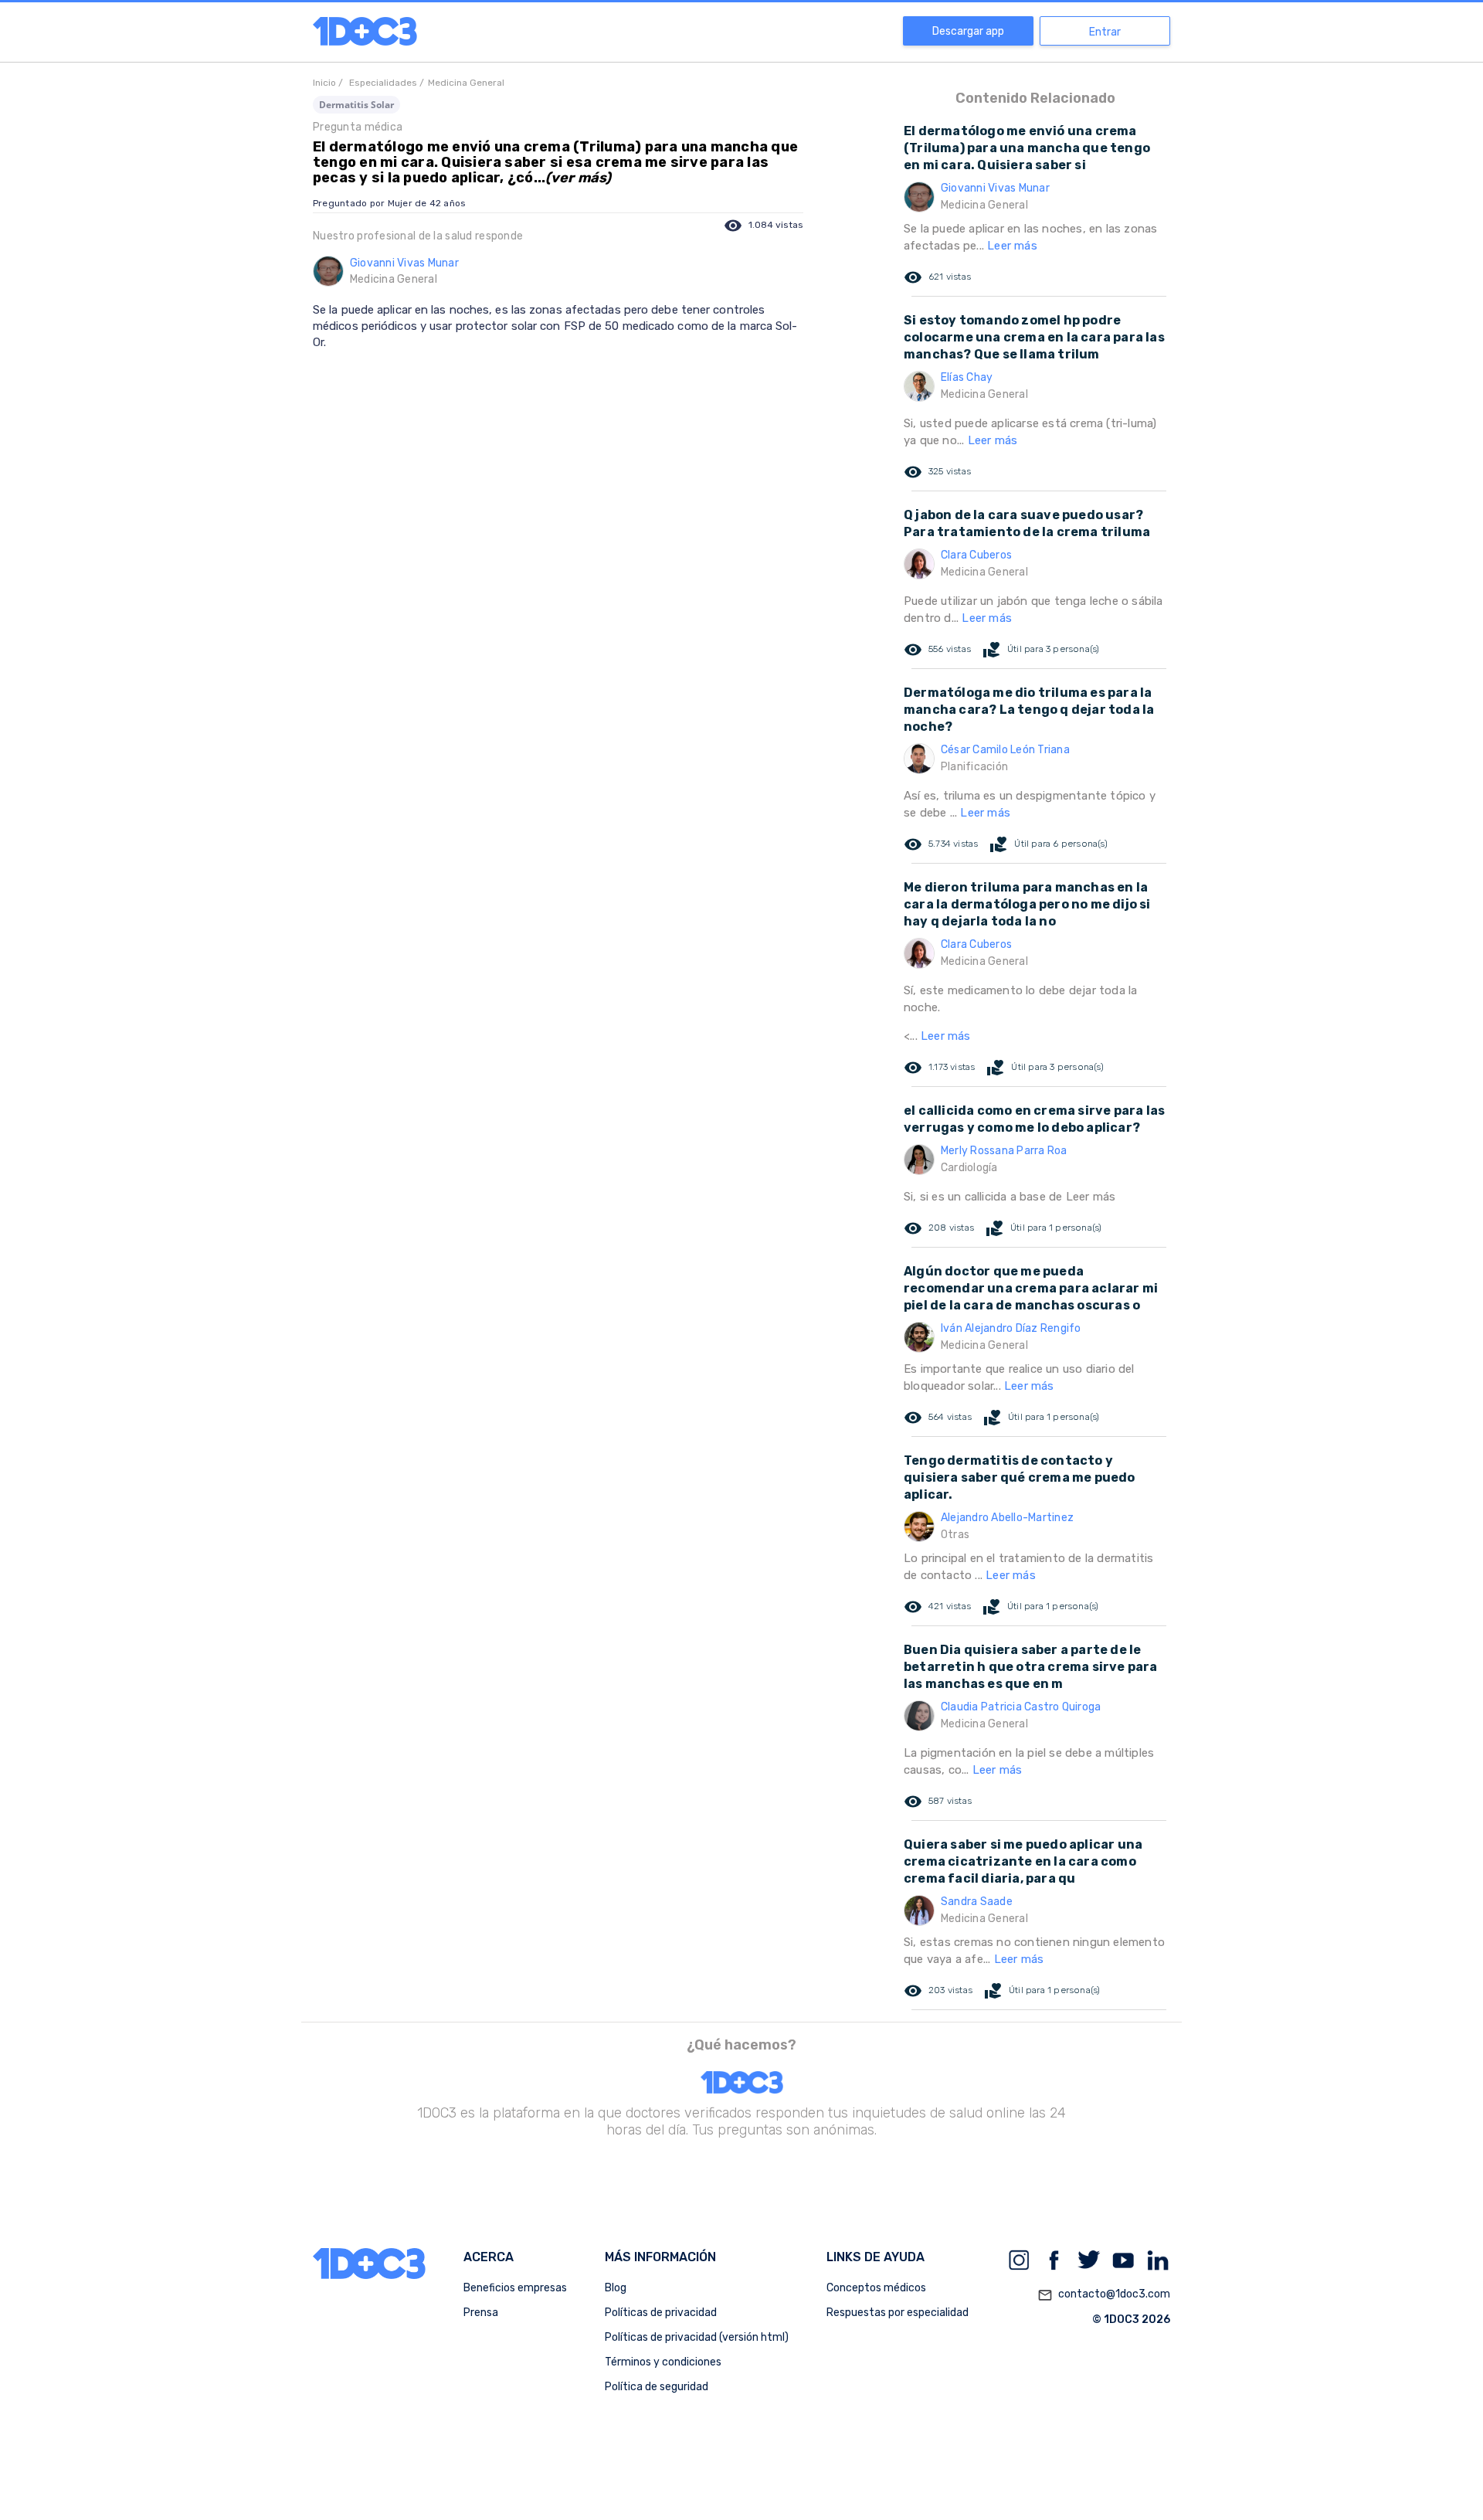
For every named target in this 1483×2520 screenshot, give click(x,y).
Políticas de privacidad (661, 2313)
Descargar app (968, 31)
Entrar (1105, 32)
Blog (616, 2288)
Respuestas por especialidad (898, 2313)
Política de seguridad (657, 2387)
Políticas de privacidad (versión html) (697, 2337)
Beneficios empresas (515, 2288)
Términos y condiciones (663, 2362)
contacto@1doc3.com (1104, 2295)
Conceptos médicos (876, 2288)
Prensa (481, 2313)
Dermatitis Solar (356, 105)
